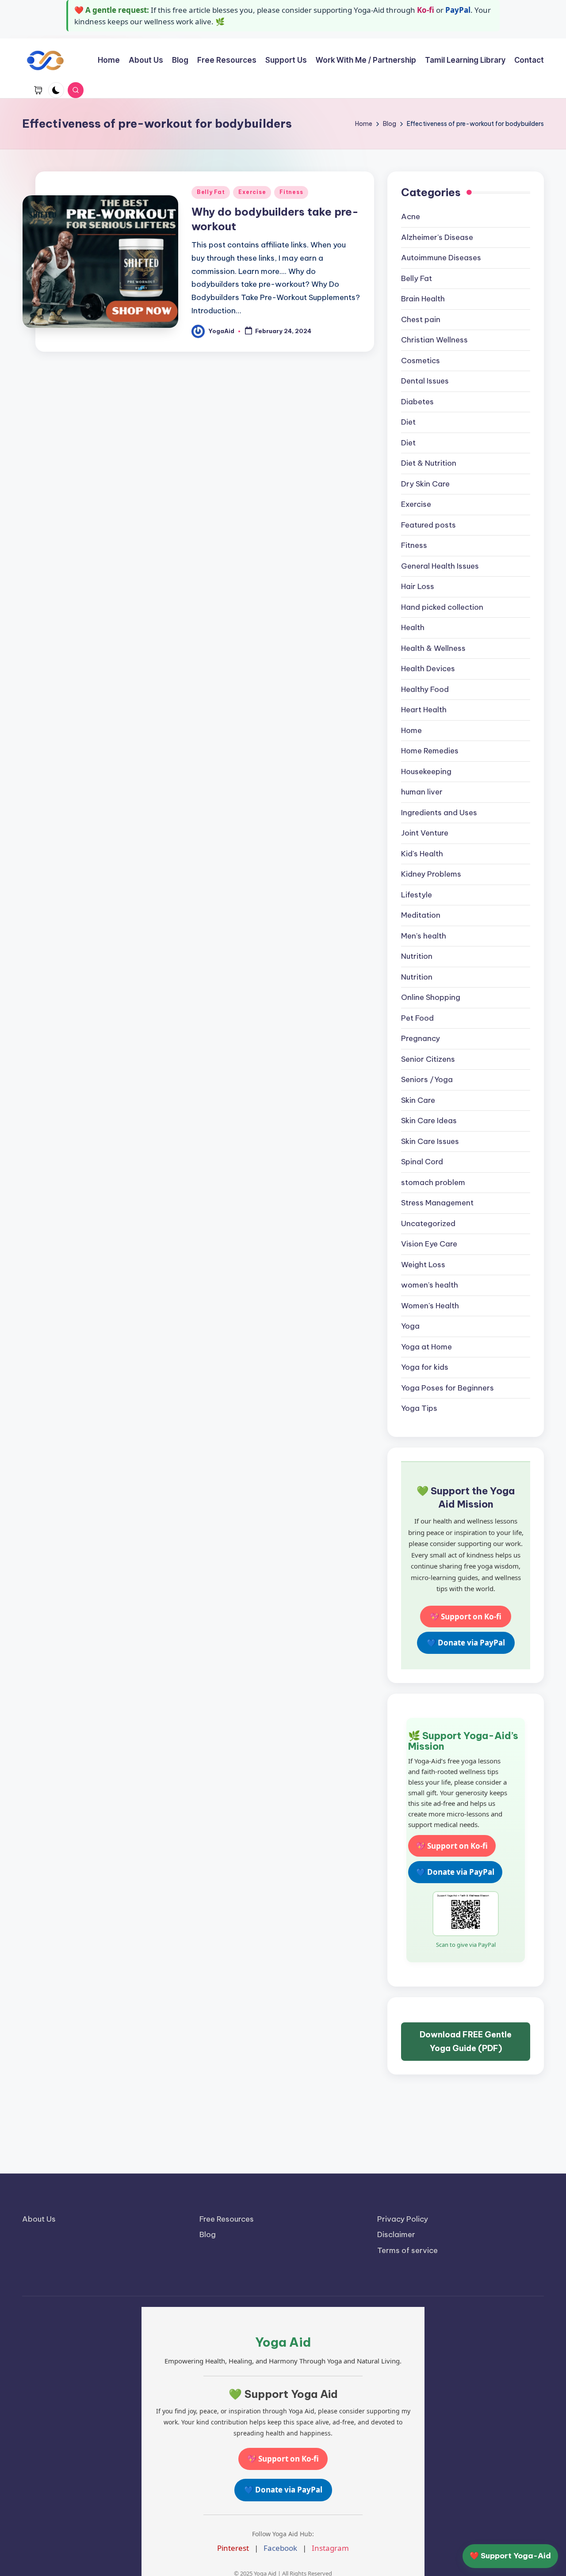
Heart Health (424, 710)
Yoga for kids (425, 1367)
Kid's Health (422, 854)
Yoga (410, 1326)
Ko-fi (426, 10)
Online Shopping (431, 997)
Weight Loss (423, 1265)
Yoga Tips (419, 1408)
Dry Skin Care (425, 484)
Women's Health (430, 1306)
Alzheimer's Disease (437, 237)
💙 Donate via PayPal (466, 1643)
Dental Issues (425, 381)
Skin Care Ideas (429, 1121)
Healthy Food (425, 689)
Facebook (280, 2548)
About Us (39, 2219)
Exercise (252, 192)
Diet (408, 422)
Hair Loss (418, 586)
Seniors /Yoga (427, 1079)
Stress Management (437, 1203)
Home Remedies (430, 751)
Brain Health (423, 299)
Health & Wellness (433, 648)
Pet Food (417, 1018)
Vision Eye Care (429, 1244)
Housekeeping (426, 771)
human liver (422, 792)
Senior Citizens (428, 1059)
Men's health (424, 936)
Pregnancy (421, 1038)
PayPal (458, 10)
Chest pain (421, 319)
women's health (430, 1285)
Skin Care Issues (430, 1141)
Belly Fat (211, 192)
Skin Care (418, 1100)
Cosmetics (421, 361)
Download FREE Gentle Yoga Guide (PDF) (466, 2042)
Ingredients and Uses (439, 813)
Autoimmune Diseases (441, 258)
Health (413, 627)
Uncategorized (428, 1223)
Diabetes (417, 402)
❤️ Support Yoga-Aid (510, 2556)
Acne (411, 217)
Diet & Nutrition (429, 463)
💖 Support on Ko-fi (466, 1617)
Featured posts (428, 525)
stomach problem (433, 1182)
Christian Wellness (434, 340)
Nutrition (417, 956)
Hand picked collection (442, 607)
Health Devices (428, 669)
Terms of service (407, 2250)
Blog (208, 2234)
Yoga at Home (426, 1347)
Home (411, 730)
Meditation (421, 915)
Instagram (330, 2548)
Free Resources (227, 2219)
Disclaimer (396, 2234)
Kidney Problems (431, 874)
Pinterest (233, 2548)
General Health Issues (440, 566)
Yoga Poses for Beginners (447, 1388)
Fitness (291, 192)
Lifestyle (417, 895)
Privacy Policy (403, 2219)
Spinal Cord (422, 1162)
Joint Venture (425, 833)
